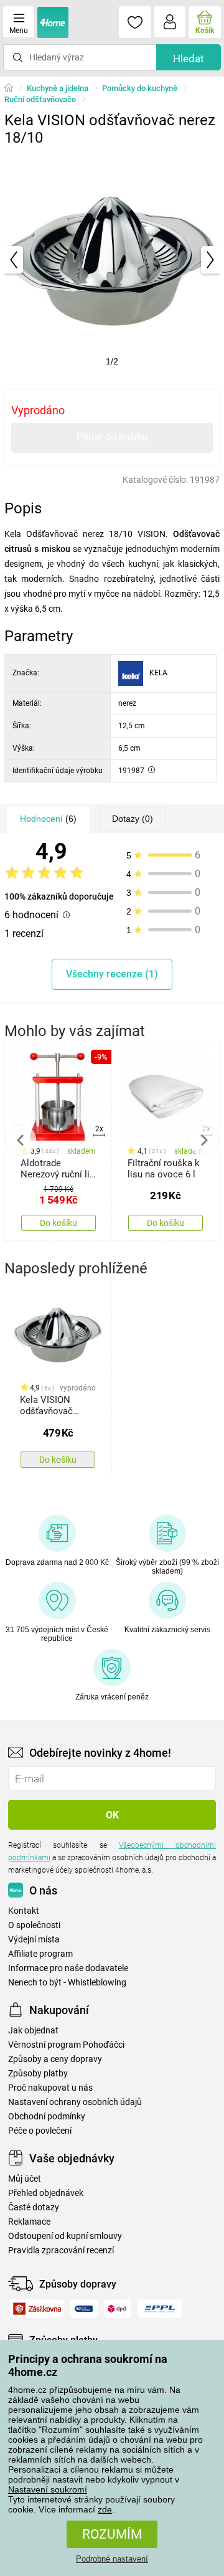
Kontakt (24, 1911)
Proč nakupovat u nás (50, 2088)
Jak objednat (33, 2031)
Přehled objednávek (46, 2193)
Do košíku (58, 1223)
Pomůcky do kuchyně (140, 88)
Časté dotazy (34, 2208)
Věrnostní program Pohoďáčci (66, 2045)
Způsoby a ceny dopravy (55, 2059)
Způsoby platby (38, 2074)
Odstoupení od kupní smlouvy (65, 2236)
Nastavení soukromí (48, 2489)
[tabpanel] (112, 260)
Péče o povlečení (40, 2131)
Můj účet (25, 2179)
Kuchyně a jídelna (58, 88)
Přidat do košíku (112, 437)
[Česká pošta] (84, 2309)
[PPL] (160, 2309)
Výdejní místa (34, 1940)
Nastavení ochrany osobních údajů (75, 2102)
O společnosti (34, 1925)
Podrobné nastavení (112, 2559)
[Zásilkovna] (37, 2309)
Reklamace (29, 2222)
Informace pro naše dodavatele (68, 1968)
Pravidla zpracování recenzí (61, 2250)
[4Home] (13, 88)
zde (105, 2509)
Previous (21, 1140)
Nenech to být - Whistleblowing (67, 1983)
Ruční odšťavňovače (40, 99)
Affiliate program (40, 1954)
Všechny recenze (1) (112, 974)
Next (203, 1140)
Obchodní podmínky (47, 2117)
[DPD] (118, 2309)
